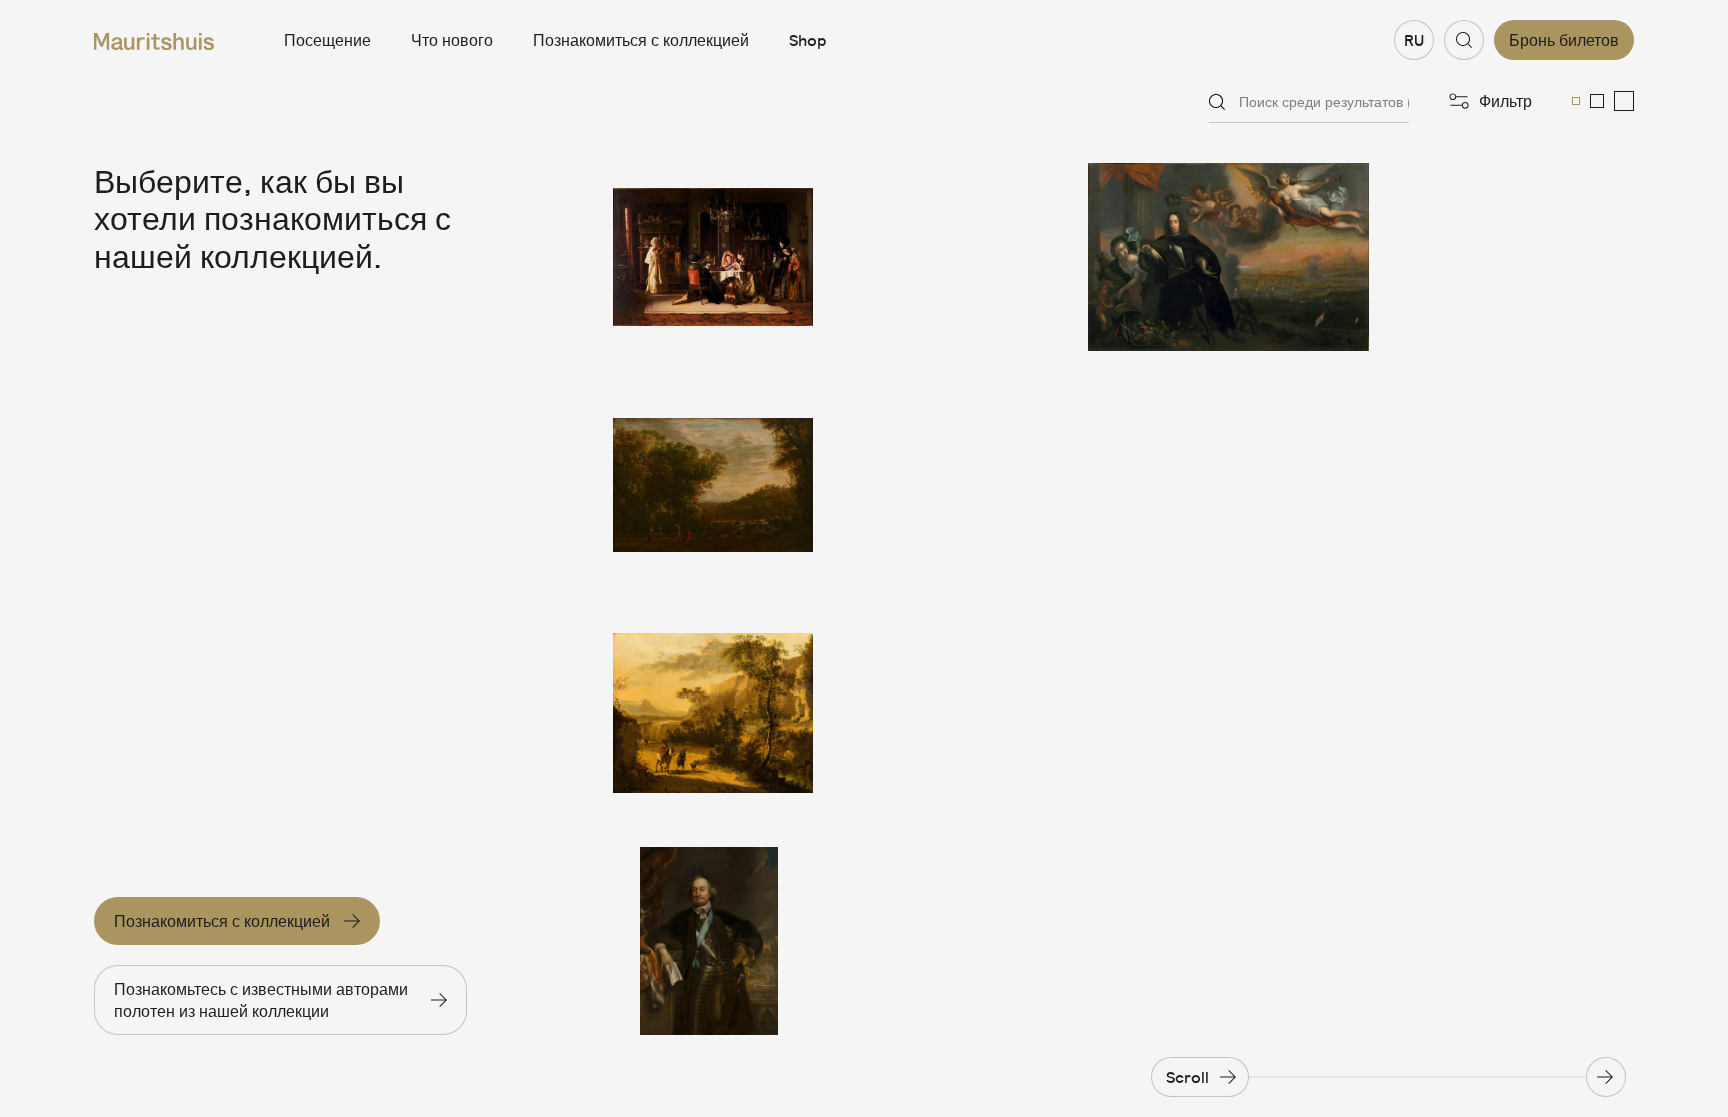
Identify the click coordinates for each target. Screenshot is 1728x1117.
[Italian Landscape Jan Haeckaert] (713, 713)
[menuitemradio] (1576, 101)
